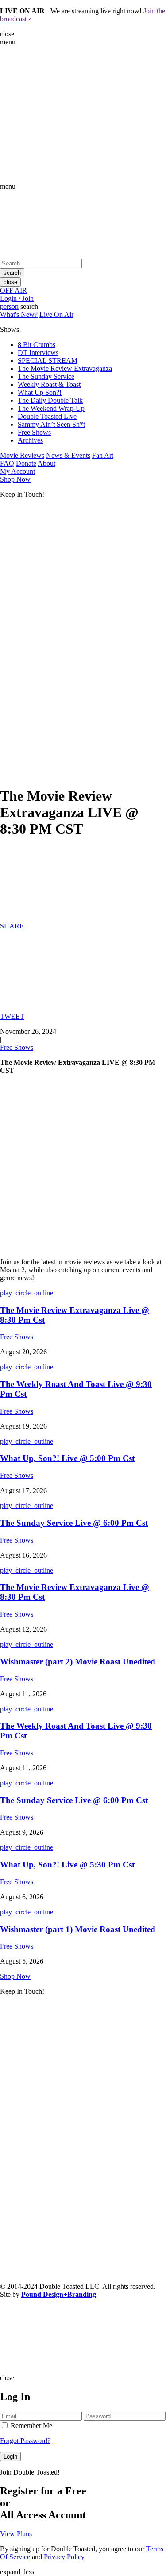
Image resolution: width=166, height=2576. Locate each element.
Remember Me (31, 2426)
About (46, 463)
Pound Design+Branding (59, 2294)
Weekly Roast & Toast (49, 384)
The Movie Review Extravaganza (65, 368)
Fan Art (103, 455)
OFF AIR (14, 290)
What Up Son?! (40, 392)
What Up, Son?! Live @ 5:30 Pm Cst (67, 1865)
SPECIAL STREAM (48, 360)
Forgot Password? (25, 2441)
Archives (30, 440)
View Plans (16, 2534)
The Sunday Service (46, 376)
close (10, 282)
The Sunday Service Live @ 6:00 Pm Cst (74, 1523)
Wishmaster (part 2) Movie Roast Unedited (78, 1662)
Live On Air (56, 314)
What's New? (19, 314)
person (9, 306)
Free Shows (34, 432)
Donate (26, 463)
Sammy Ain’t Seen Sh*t (51, 424)
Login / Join (17, 298)
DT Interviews (38, 353)
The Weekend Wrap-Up (51, 408)
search (12, 273)
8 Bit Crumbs (37, 345)
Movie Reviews (22, 455)
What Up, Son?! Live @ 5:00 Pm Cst (67, 1458)
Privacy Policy (64, 2557)
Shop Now (15, 479)
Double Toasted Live (47, 416)
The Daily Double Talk (50, 400)
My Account (17, 471)
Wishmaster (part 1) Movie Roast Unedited (78, 1929)
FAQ (7, 463)
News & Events (68, 455)
